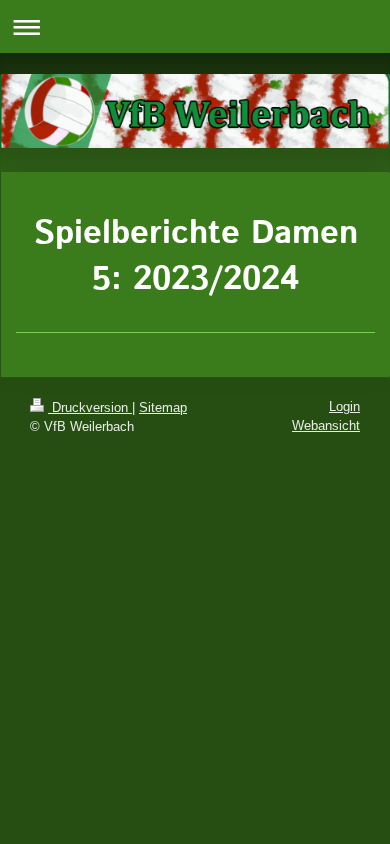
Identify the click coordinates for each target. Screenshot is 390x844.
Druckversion (90, 407)
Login (344, 406)
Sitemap (163, 407)
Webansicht (326, 425)
